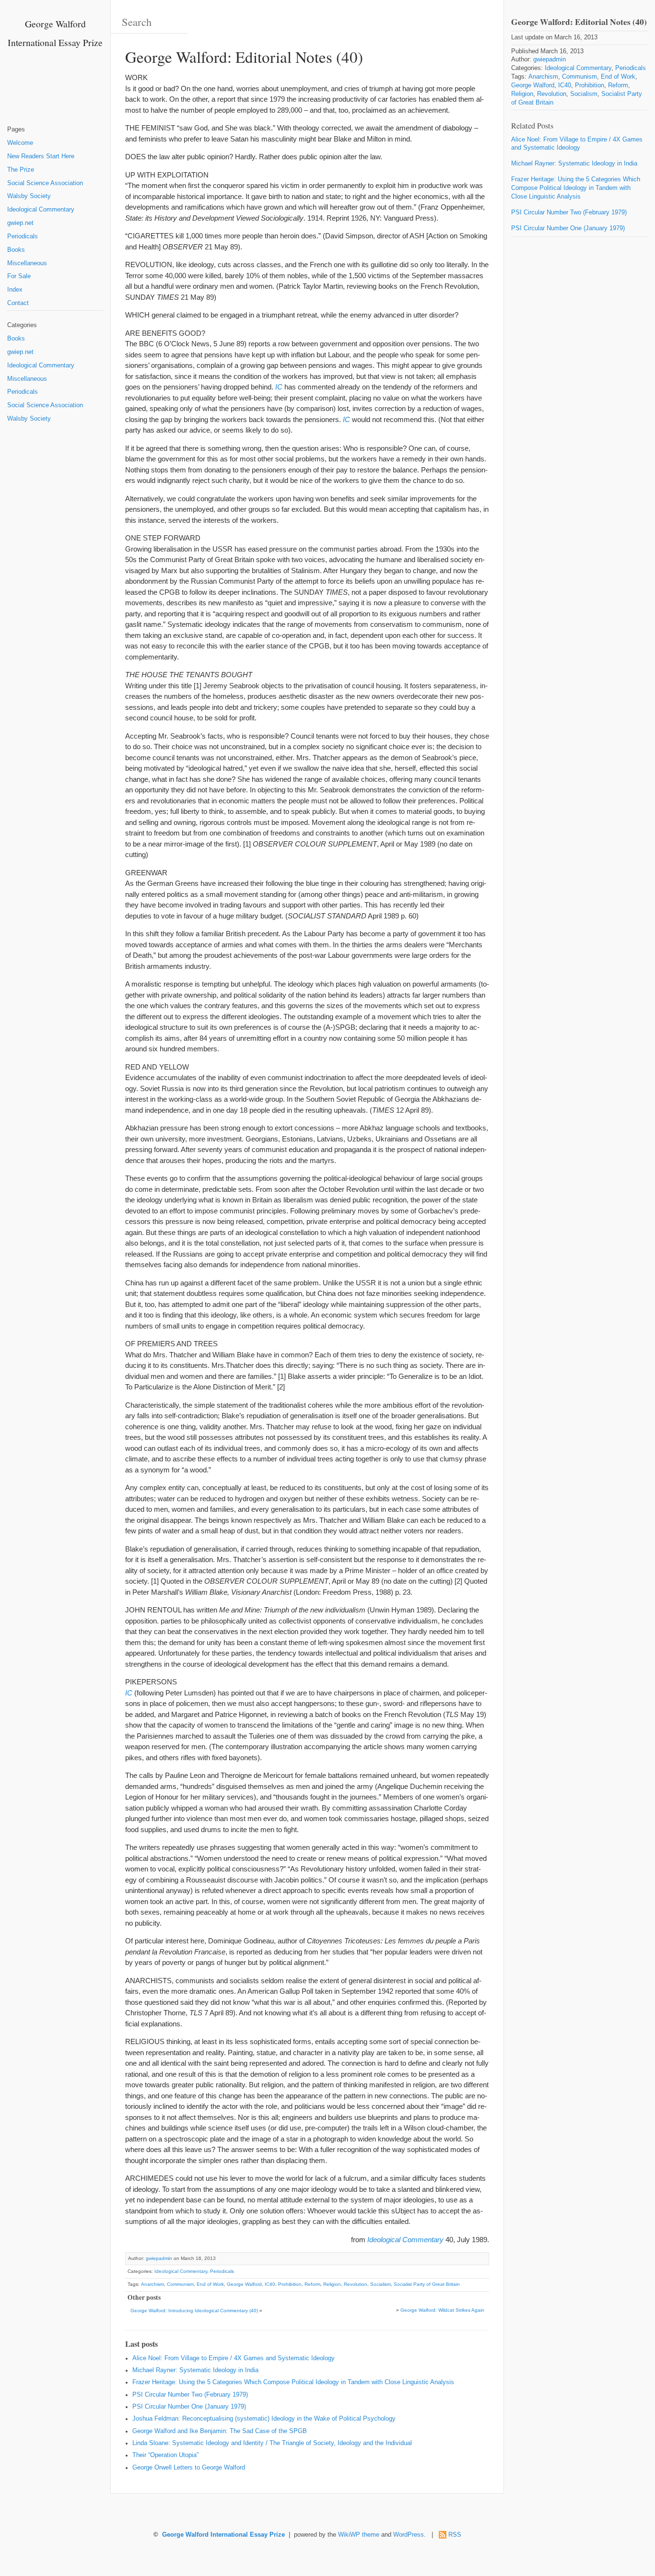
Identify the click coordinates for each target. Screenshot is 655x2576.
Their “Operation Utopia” (165, 2455)
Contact (18, 303)
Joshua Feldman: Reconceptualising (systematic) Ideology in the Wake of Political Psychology (264, 2419)
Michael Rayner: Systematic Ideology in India (195, 2370)
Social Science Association (45, 183)
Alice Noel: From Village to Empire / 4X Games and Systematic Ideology (234, 2358)
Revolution (356, 2284)
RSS (455, 2535)
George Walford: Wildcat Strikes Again (442, 2310)
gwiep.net (20, 223)
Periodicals (23, 236)
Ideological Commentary (41, 210)
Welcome (20, 143)
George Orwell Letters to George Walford (189, 2468)
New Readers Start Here (41, 156)
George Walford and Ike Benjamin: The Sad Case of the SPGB (220, 2431)
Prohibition (290, 2284)
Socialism (380, 2284)
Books (16, 250)
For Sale (19, 276)
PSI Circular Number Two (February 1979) (190, 2395)
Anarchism (152, 2284)
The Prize (21, 170)
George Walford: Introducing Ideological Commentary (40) (194, 2311)
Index (15, 290)
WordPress (409, 2535)
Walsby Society (29, 196)
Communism (180, 2284)
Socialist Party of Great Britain (427, 2284)
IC (279, 387)
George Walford (244, 2284)
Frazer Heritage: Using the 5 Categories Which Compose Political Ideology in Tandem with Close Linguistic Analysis (293, 2382)
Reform (312, 2284)
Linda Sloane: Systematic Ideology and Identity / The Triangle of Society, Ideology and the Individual (272, 2443)
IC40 (270, 2284)
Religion (332, 2284)
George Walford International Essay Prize (223, 2535)
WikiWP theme (359, 2535)
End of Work (210, 2284)
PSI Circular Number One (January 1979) (189, 2407)
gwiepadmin (159, 2258)
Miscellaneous (27, 263)
